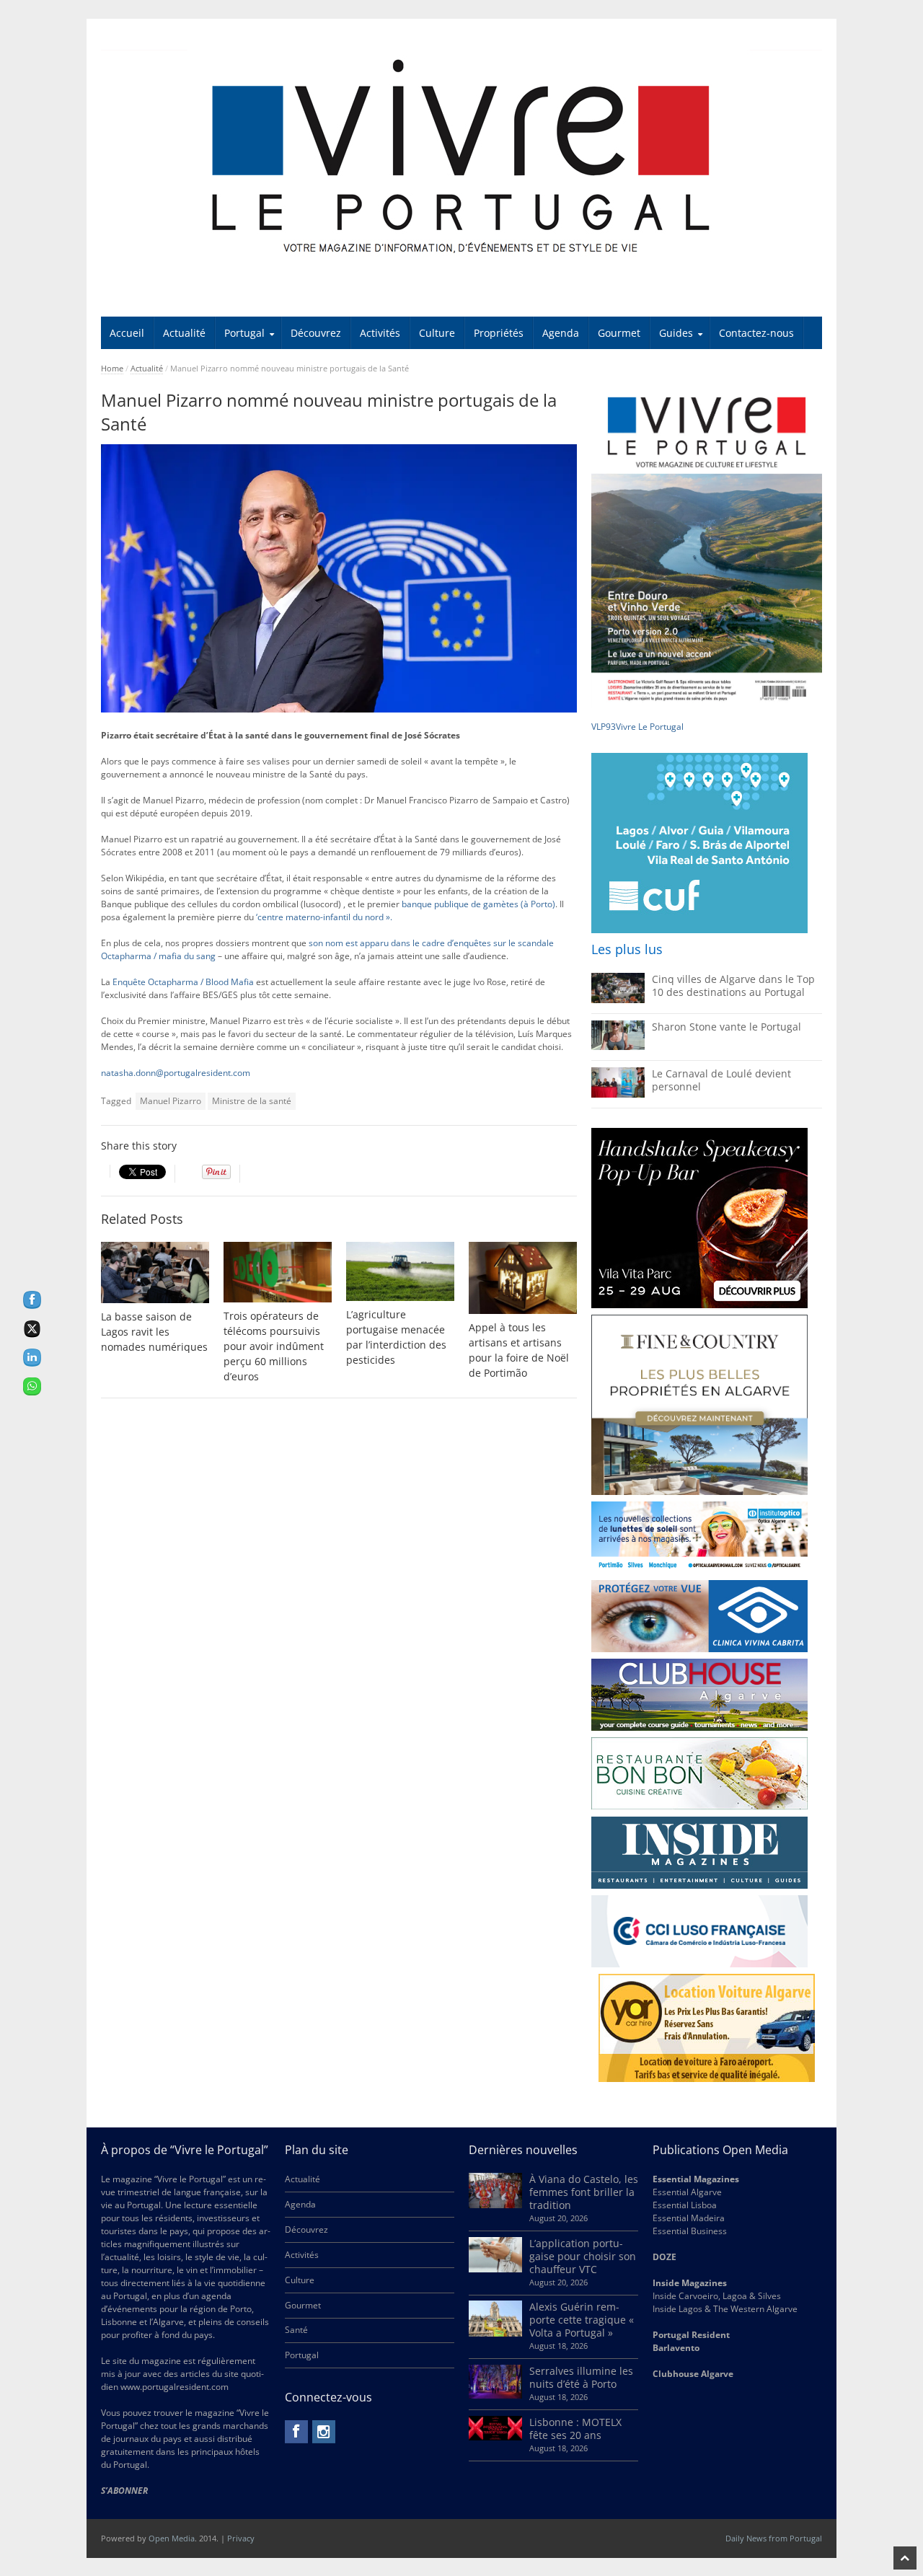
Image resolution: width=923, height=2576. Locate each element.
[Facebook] (296, 2432)
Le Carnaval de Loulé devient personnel (721, 1080)
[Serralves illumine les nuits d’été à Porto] (495, 2395)
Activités (380, 333)
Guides (676, 333)
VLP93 (604, 727)
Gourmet (619, 333)
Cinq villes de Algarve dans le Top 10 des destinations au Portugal (733, 985)
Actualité (184, 333)
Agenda (561, 333)
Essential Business (690, 2231)
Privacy (241, 2538)
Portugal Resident (692, 2335)
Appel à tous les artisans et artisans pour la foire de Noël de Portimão (519, 1350)
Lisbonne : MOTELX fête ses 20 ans (575, 2429)
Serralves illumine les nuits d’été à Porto (581, 2377)
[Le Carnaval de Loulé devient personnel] (618, 1094)
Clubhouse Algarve (693, 2374)
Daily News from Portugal (774, 2538)
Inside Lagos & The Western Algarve (725, 2309)
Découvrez (316, 333)
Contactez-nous (756, 333)
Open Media (172, 2538)
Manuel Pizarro (171, 1101)
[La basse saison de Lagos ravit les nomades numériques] (155, 1273)
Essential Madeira (689, 2218)
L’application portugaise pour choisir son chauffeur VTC (583, 2256)
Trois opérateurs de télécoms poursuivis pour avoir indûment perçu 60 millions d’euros (274, 1346)
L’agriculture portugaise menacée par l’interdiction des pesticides (396, 1337)
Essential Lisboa (685, 2205)
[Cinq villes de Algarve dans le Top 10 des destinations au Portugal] (618, 1000)
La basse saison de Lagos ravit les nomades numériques (154, 1332)
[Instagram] (324, 2432)
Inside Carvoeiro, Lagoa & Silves (717, 2296)
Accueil (127, 333)
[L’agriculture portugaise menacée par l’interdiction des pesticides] (400, 1272)
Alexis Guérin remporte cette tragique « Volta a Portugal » (582, 2320)
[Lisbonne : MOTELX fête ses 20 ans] (495, 2437)
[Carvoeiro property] (699, 1405)
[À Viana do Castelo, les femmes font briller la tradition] (495, 2205)
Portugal (244, 333)
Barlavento (676, 2348)
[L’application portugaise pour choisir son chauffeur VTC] (495, 2269)
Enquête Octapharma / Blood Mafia (183, 982)
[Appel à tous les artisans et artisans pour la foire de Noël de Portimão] (523, 1278)
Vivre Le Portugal (651, 727)
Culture (437, 333)
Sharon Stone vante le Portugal (727, 1027)
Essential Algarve (687, 2192)
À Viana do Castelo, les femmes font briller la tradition (584, 2192)
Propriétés (499, 333)
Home (112, 368)
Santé (296, 2330)
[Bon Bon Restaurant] (699, 1773)
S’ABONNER (124, 2491)
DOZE (664, 2257)
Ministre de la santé (252, 1101)
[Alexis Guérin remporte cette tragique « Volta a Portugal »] (495, 2333)
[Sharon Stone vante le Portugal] (618, 1047)
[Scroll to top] (905, 2558)
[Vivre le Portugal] (461, 158)
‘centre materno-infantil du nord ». (324, 917)
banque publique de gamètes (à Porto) (478, 904)
